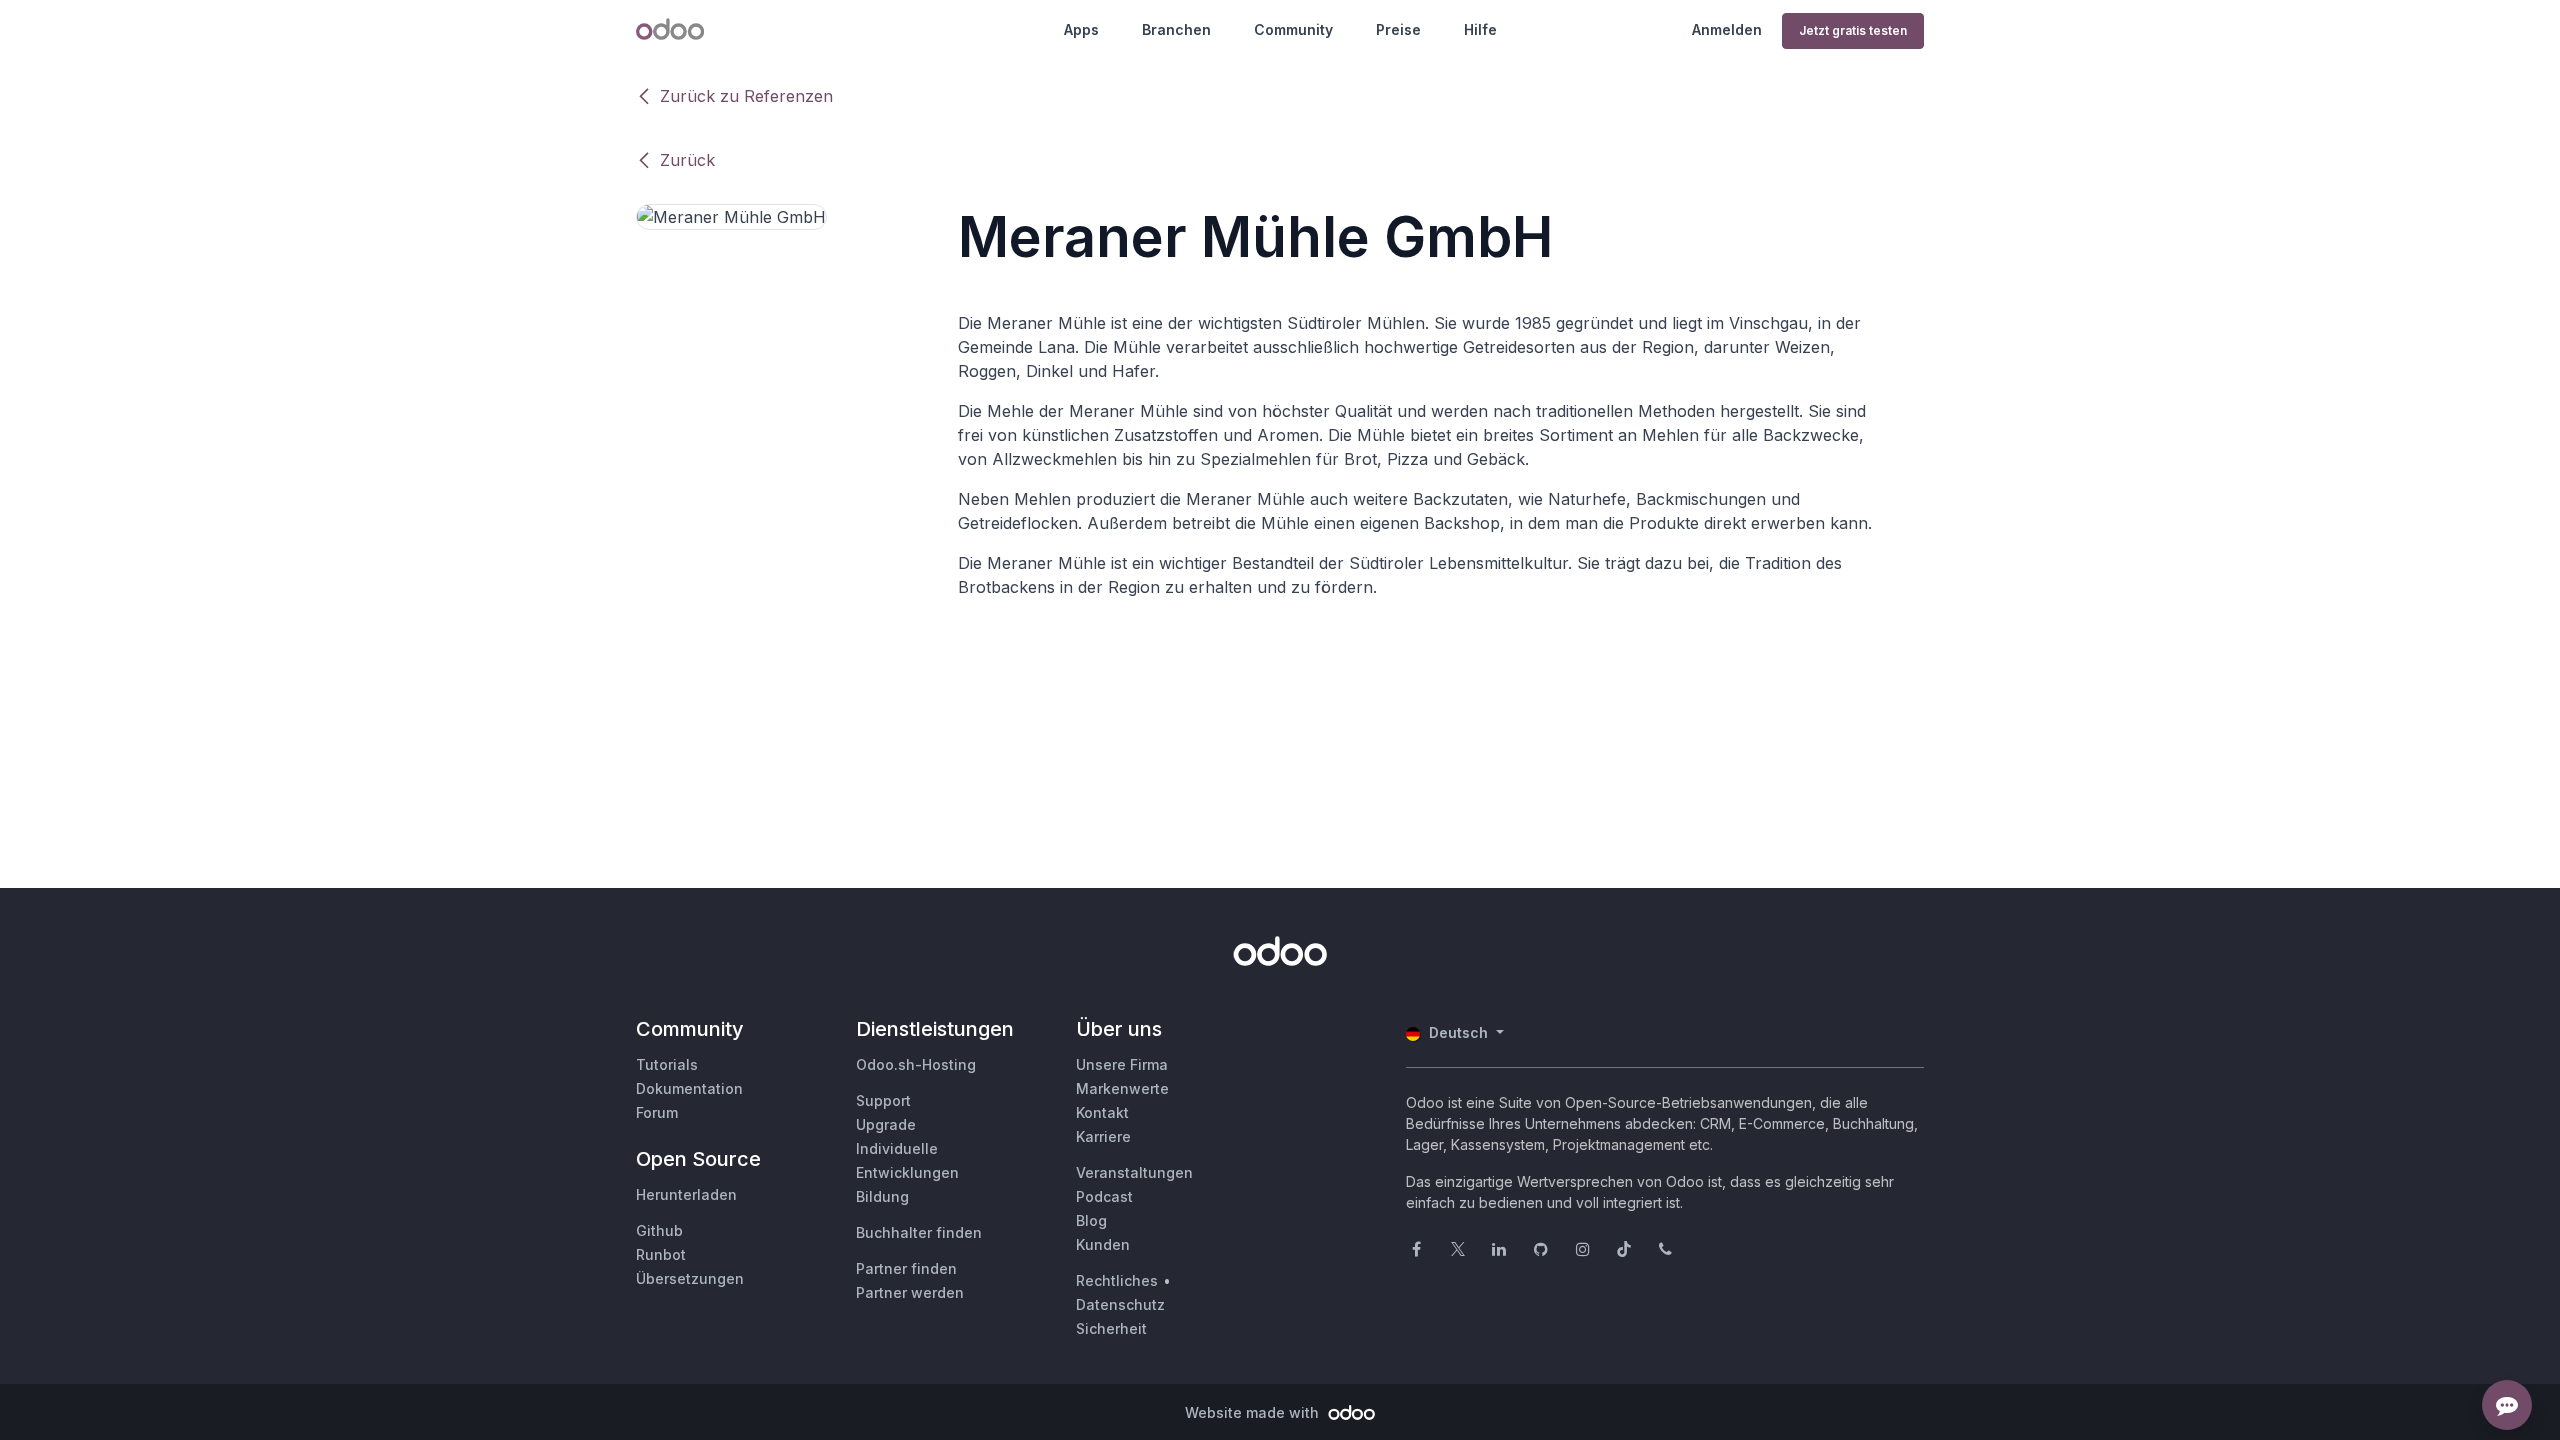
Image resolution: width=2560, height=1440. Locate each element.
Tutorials (667, 1064)
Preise (1398, 29)
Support (883, 1100)
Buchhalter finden (919, 1232)
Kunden (1103, 1244)
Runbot (661, 1254)
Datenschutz (1120, 1304)
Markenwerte (1122, 1088)
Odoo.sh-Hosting (916, 1064)
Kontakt (1102, 1112)
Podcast (1104, 1196)
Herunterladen (686, 1194)
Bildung (882, 1196)
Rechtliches (1117, 1280)
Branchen (1176, 29)
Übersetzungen (690, 1278)
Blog (1091, 1220)
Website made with (1254, 1412)
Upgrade (886, 1124)
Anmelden (1727, 29)
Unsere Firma (1122, 1064)
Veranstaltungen (1134, 1172)
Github (659, 1230)
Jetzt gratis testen (1853, 30)
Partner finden (906, 1268)
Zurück (687, 160)
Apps (1081, 29)
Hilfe (1480, 29)
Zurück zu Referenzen (746, 96)
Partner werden (910, 1292)
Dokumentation (689, 1088)
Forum (657, 1112)
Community (1293, 29)
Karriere (1103, 1136)
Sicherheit (1111, 1328)
